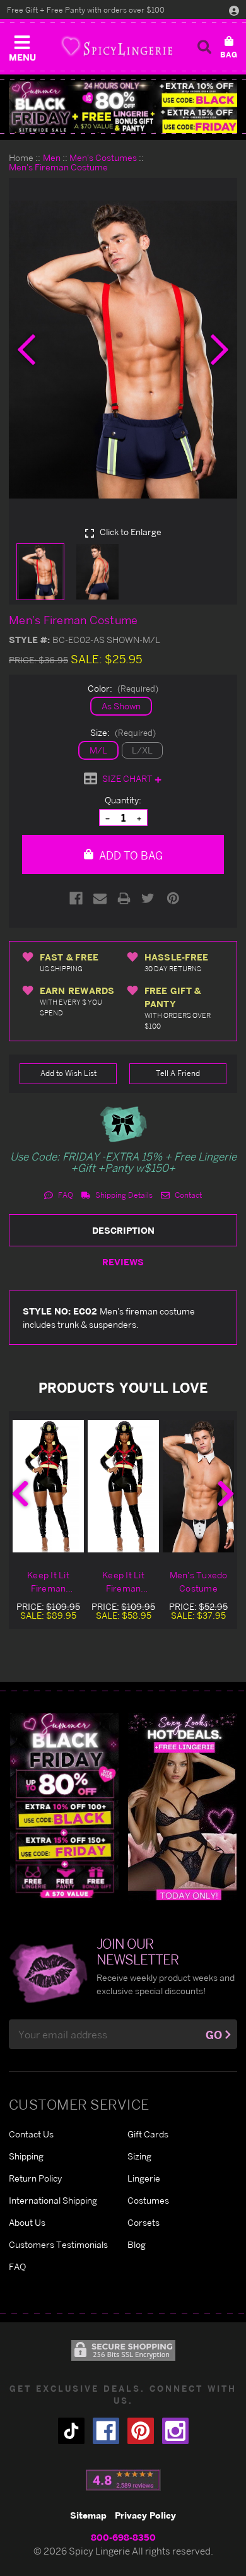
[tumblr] (71, 2431)
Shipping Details (123, 1195)
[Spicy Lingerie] (117, 46)
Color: (123, 688)
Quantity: (123, 800)
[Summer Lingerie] (182, 1806)
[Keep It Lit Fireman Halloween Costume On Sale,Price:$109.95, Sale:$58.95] (123, 1486)
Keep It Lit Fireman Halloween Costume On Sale (123, 1582)
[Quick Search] (204, 47)
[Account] (234, 10)
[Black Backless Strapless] (64, 1806)
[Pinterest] (173, 898)
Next (226, 1494)
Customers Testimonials (58, 2244)
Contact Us (31, 2134)
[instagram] (175, 2431)
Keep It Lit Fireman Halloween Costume (48, 1582)
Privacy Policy (145, 2515)
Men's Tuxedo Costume (199, 1581)
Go (214, 2035)
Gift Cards (148, 2134)
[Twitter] (148, 898)
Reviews (123, 1262)
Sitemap (88, 2515)
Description (123, 1230)
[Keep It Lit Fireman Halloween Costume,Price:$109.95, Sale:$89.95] (48, 1486)
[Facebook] (76, 898)
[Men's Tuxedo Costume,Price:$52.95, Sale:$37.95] (198, 1486)
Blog (137, 2244)
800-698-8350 (123, 2537)
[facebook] (106, 2431)
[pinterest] (141, 2431)
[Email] (100, 898)
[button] (22, 45)
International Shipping (53, 2200)
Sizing (139, 2156)
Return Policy (35, 2178)
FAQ (65, 1195)
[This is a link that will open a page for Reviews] (123, 2480)
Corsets (143, 2222)
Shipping (26, 2156)
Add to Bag (130, 855)
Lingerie (144, 2178)
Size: (123, 732)
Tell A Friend (178, 1073)
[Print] (124, 898)
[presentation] (26, 350)
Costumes (148, 2200)
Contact (187, 1195)
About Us (27, 2222)
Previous (20, 1494)
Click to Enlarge (130, 532)
